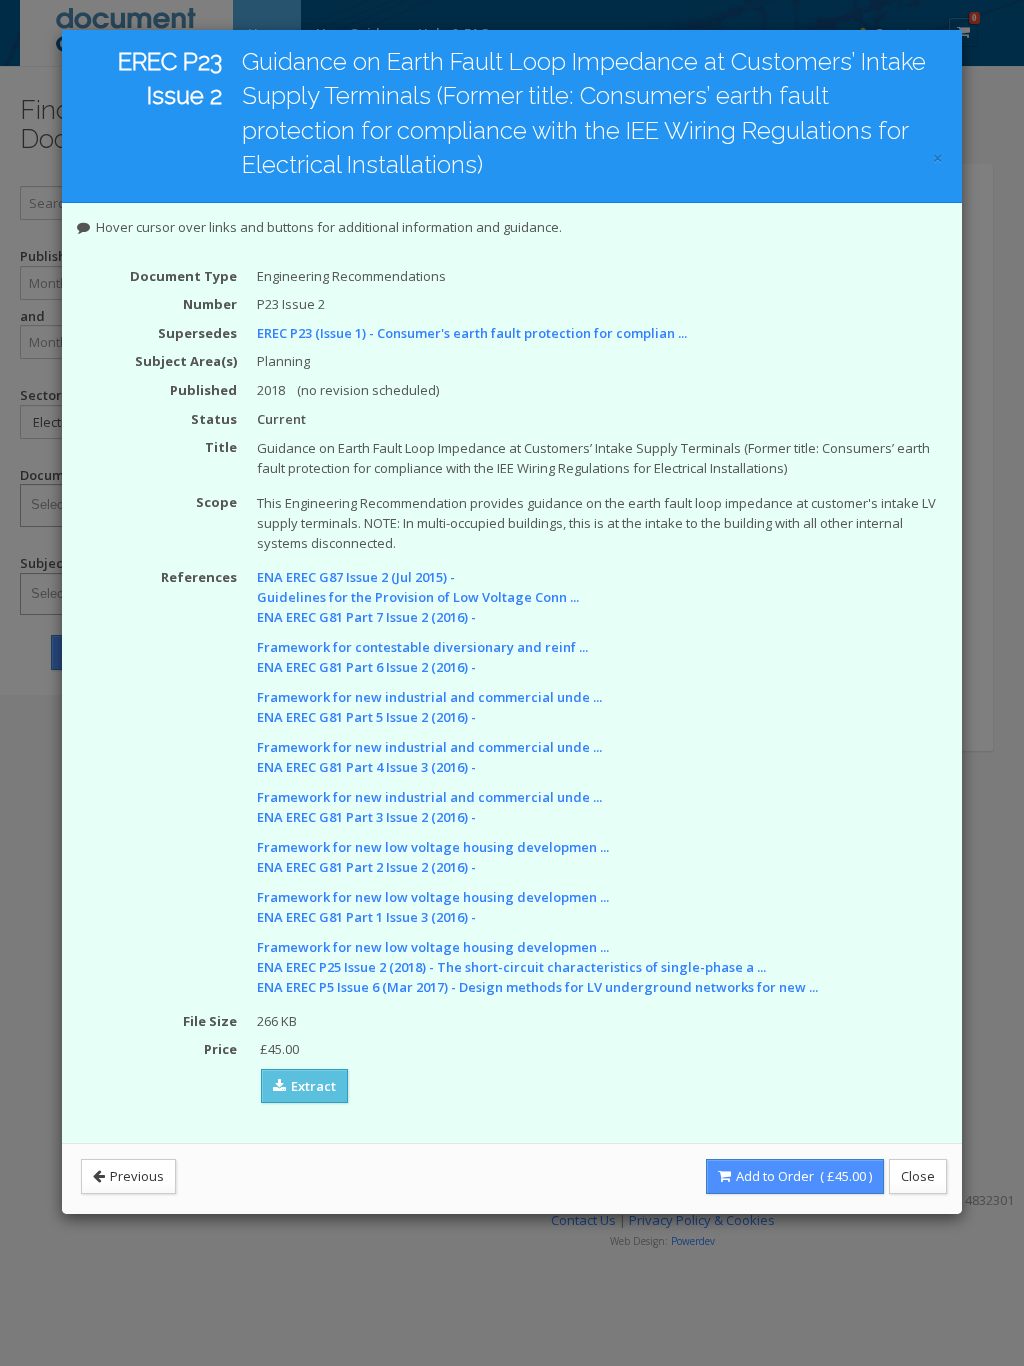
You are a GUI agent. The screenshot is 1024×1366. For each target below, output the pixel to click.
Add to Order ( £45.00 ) (802, 1176)
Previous (135, 1176)
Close (918, 1176)
